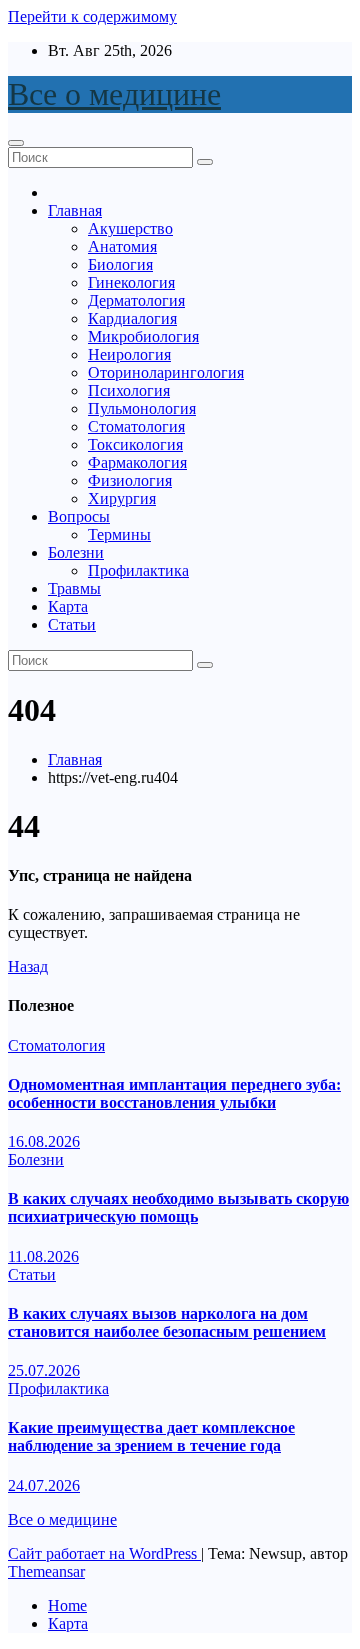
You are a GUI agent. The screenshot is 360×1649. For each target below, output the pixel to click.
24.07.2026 (44, 1485)
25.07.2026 (44, 1370)
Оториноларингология (166, 372)
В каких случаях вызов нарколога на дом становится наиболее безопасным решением (167, 1322)
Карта (68, 606)
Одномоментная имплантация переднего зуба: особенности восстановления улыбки (174, 1093)
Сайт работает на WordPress (104, 1553)
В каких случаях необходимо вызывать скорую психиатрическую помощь (178, 1207)
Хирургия (122, 498)
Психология (129, 390)
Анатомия (122, 246)
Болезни (76, 552)
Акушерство (130, 228)
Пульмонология (142, 408)
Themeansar (46, 1571)
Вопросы (79, 516)
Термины (119, 534)
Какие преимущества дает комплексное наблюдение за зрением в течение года (151, 1436)
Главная (75, 210)
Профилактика (138, 570)
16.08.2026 (44, 1141)
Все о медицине (114, 94)
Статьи (72, 624)
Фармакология (137, 462)
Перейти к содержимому (92, 16)
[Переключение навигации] (16, 143)
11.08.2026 (43, 1256)
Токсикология (135, 444)
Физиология (130, 480)
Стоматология (136, 426)
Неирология (129, 354)
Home (67, 1605)
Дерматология (136, 300)
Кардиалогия (132, 318)
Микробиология (143, 336)
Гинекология (131, 282)
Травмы (74, 588)
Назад (28, 966)
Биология (120, 264)
